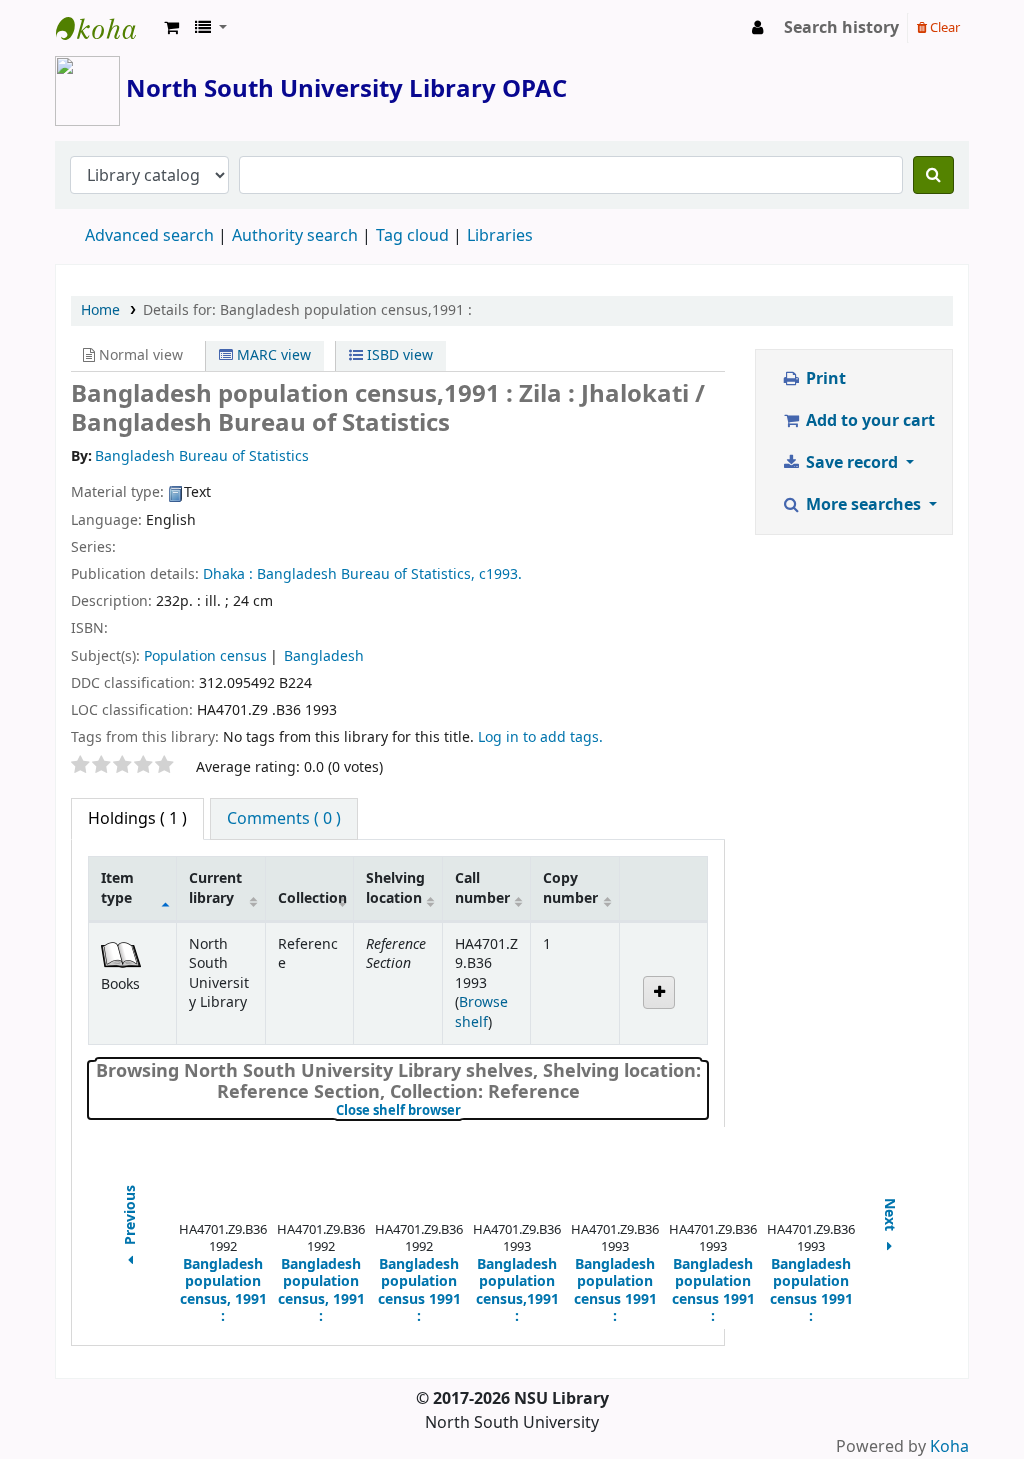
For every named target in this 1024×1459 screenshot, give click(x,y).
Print (824, 379)
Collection (312, 898)
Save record (852, 463)
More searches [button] (863, 505)
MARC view (272, 355)
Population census (205, 656)
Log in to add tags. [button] (540, 737)
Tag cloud (412, 236)
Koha (949, 1447)
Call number (482, 888)
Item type (117, 888)
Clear (943, 27)
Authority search (295, 236)
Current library (215, 888)
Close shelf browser (465, 1111)
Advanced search (149, 236)
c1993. (500, 574)
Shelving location (395, 888)
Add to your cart (868, 421)
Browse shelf (481, 1012)
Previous (131, 1217)
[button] (171, 28)
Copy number (570, 888)
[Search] (933, 175)
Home (100, 310)
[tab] (284, 819)
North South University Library (106, 28)
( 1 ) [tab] (137, 819)
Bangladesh (324, 656)
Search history (841, 28)
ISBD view (398, 355)
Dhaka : (228, 574)
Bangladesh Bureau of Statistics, (366, 574)
